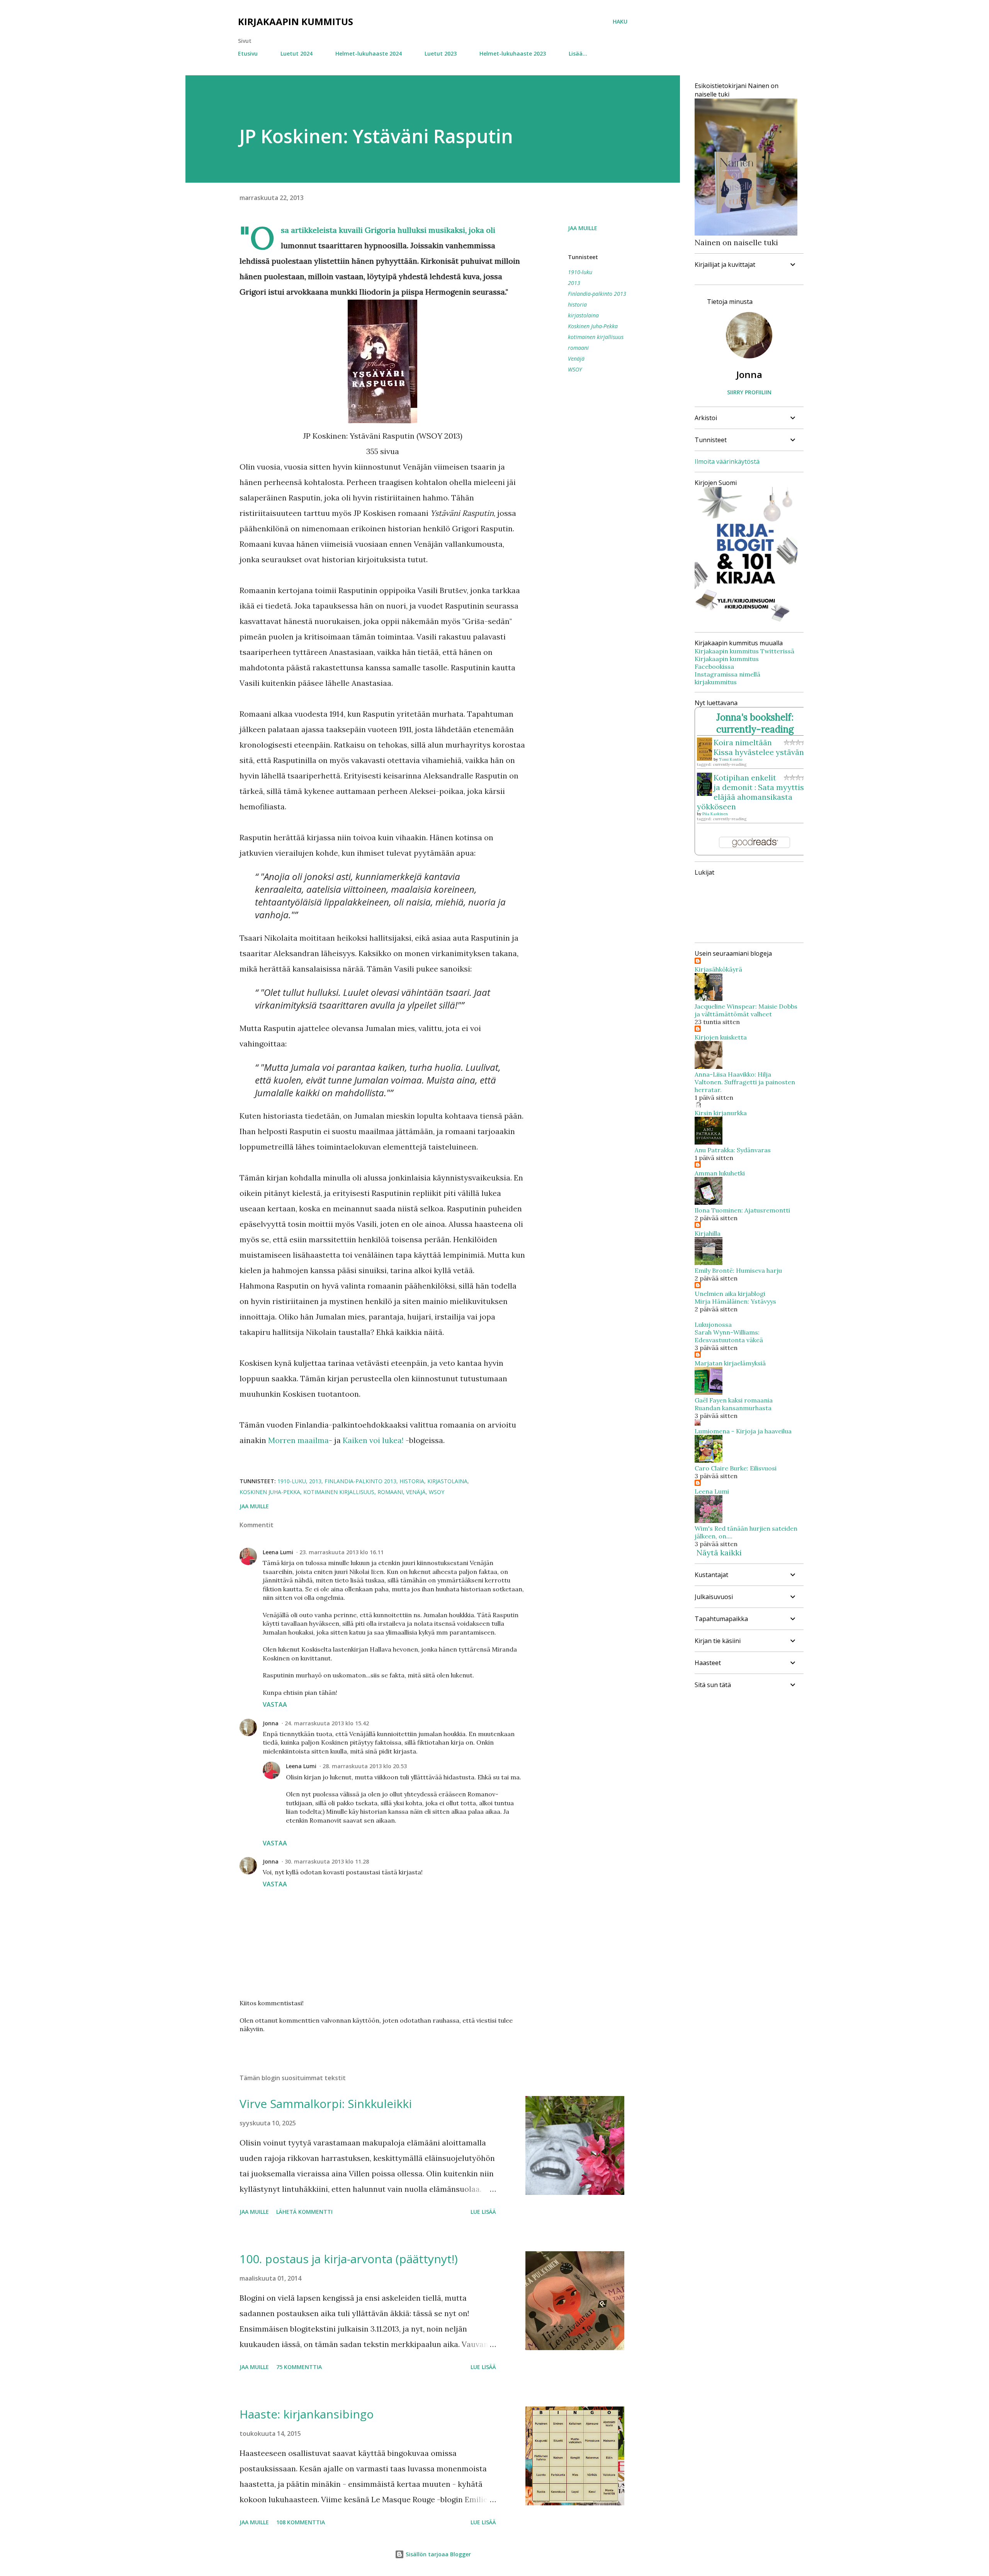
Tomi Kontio (731, 759)
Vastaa (275, 1704)
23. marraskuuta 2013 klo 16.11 (342, 1552)
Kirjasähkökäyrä (718, 969)
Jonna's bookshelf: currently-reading (755, 723)
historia (577, 304)
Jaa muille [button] (583, 228)
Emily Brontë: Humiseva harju (738, 1270)
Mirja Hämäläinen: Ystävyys (735, 1301)
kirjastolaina (583, 315)
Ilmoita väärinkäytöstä (727, 461)
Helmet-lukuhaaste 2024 (369, 53)
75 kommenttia (299, 2367)
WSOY (575, 369)
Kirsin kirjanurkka (721, 1113)
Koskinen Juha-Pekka (593, 326)
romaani (578, 348)
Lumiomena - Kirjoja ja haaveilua (743, 1431)
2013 (574, 283)
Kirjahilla (708, 1233)
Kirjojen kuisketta (721, 1037)
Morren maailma (298, 1440)
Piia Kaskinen (715, 814)
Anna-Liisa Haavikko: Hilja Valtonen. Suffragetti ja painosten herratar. (745, 1082)
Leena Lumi (278, 1552)
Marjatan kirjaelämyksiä (730, 1363)
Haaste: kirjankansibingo (307, 2414)
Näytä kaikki (719, 1553)
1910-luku (580, 272)
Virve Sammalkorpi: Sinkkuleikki (326, 2104)
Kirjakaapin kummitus (296, 21)
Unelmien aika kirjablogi (730, 1294)
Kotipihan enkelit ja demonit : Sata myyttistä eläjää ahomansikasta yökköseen (754, 792)
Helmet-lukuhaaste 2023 (513, 53)
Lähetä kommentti (304, 2212)
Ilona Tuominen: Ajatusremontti (742, 1210)
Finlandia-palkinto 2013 (597, 294)
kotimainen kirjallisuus (596, 337)
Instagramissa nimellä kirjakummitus (727, 678)
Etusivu (248, 53)
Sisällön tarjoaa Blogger (438, 2554)
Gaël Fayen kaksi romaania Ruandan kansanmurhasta (734, 1404)
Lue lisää (483, 2212)
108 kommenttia (301, 2522)
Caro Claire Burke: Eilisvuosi (736, 1468)
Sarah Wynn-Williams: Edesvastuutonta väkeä (729, 1336)
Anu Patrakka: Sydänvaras (733, 1150)
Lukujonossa (713, 1324)
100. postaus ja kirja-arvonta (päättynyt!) (349, 2259)
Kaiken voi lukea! (373, 1440)
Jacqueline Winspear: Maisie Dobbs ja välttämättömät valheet (746, 1010)
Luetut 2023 (441, 53)
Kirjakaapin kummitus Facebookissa (727, 663)
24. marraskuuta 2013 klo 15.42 (327, 1723)
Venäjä (576, 359)
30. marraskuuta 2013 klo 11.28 (327, 1861)
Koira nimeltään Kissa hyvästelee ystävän (759, 747)
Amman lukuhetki (720, 1173)
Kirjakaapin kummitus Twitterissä (744, 651)
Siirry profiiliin (749, 392)
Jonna (271, 1723)
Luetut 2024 (297, 53)
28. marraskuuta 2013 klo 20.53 (365, 1766)
